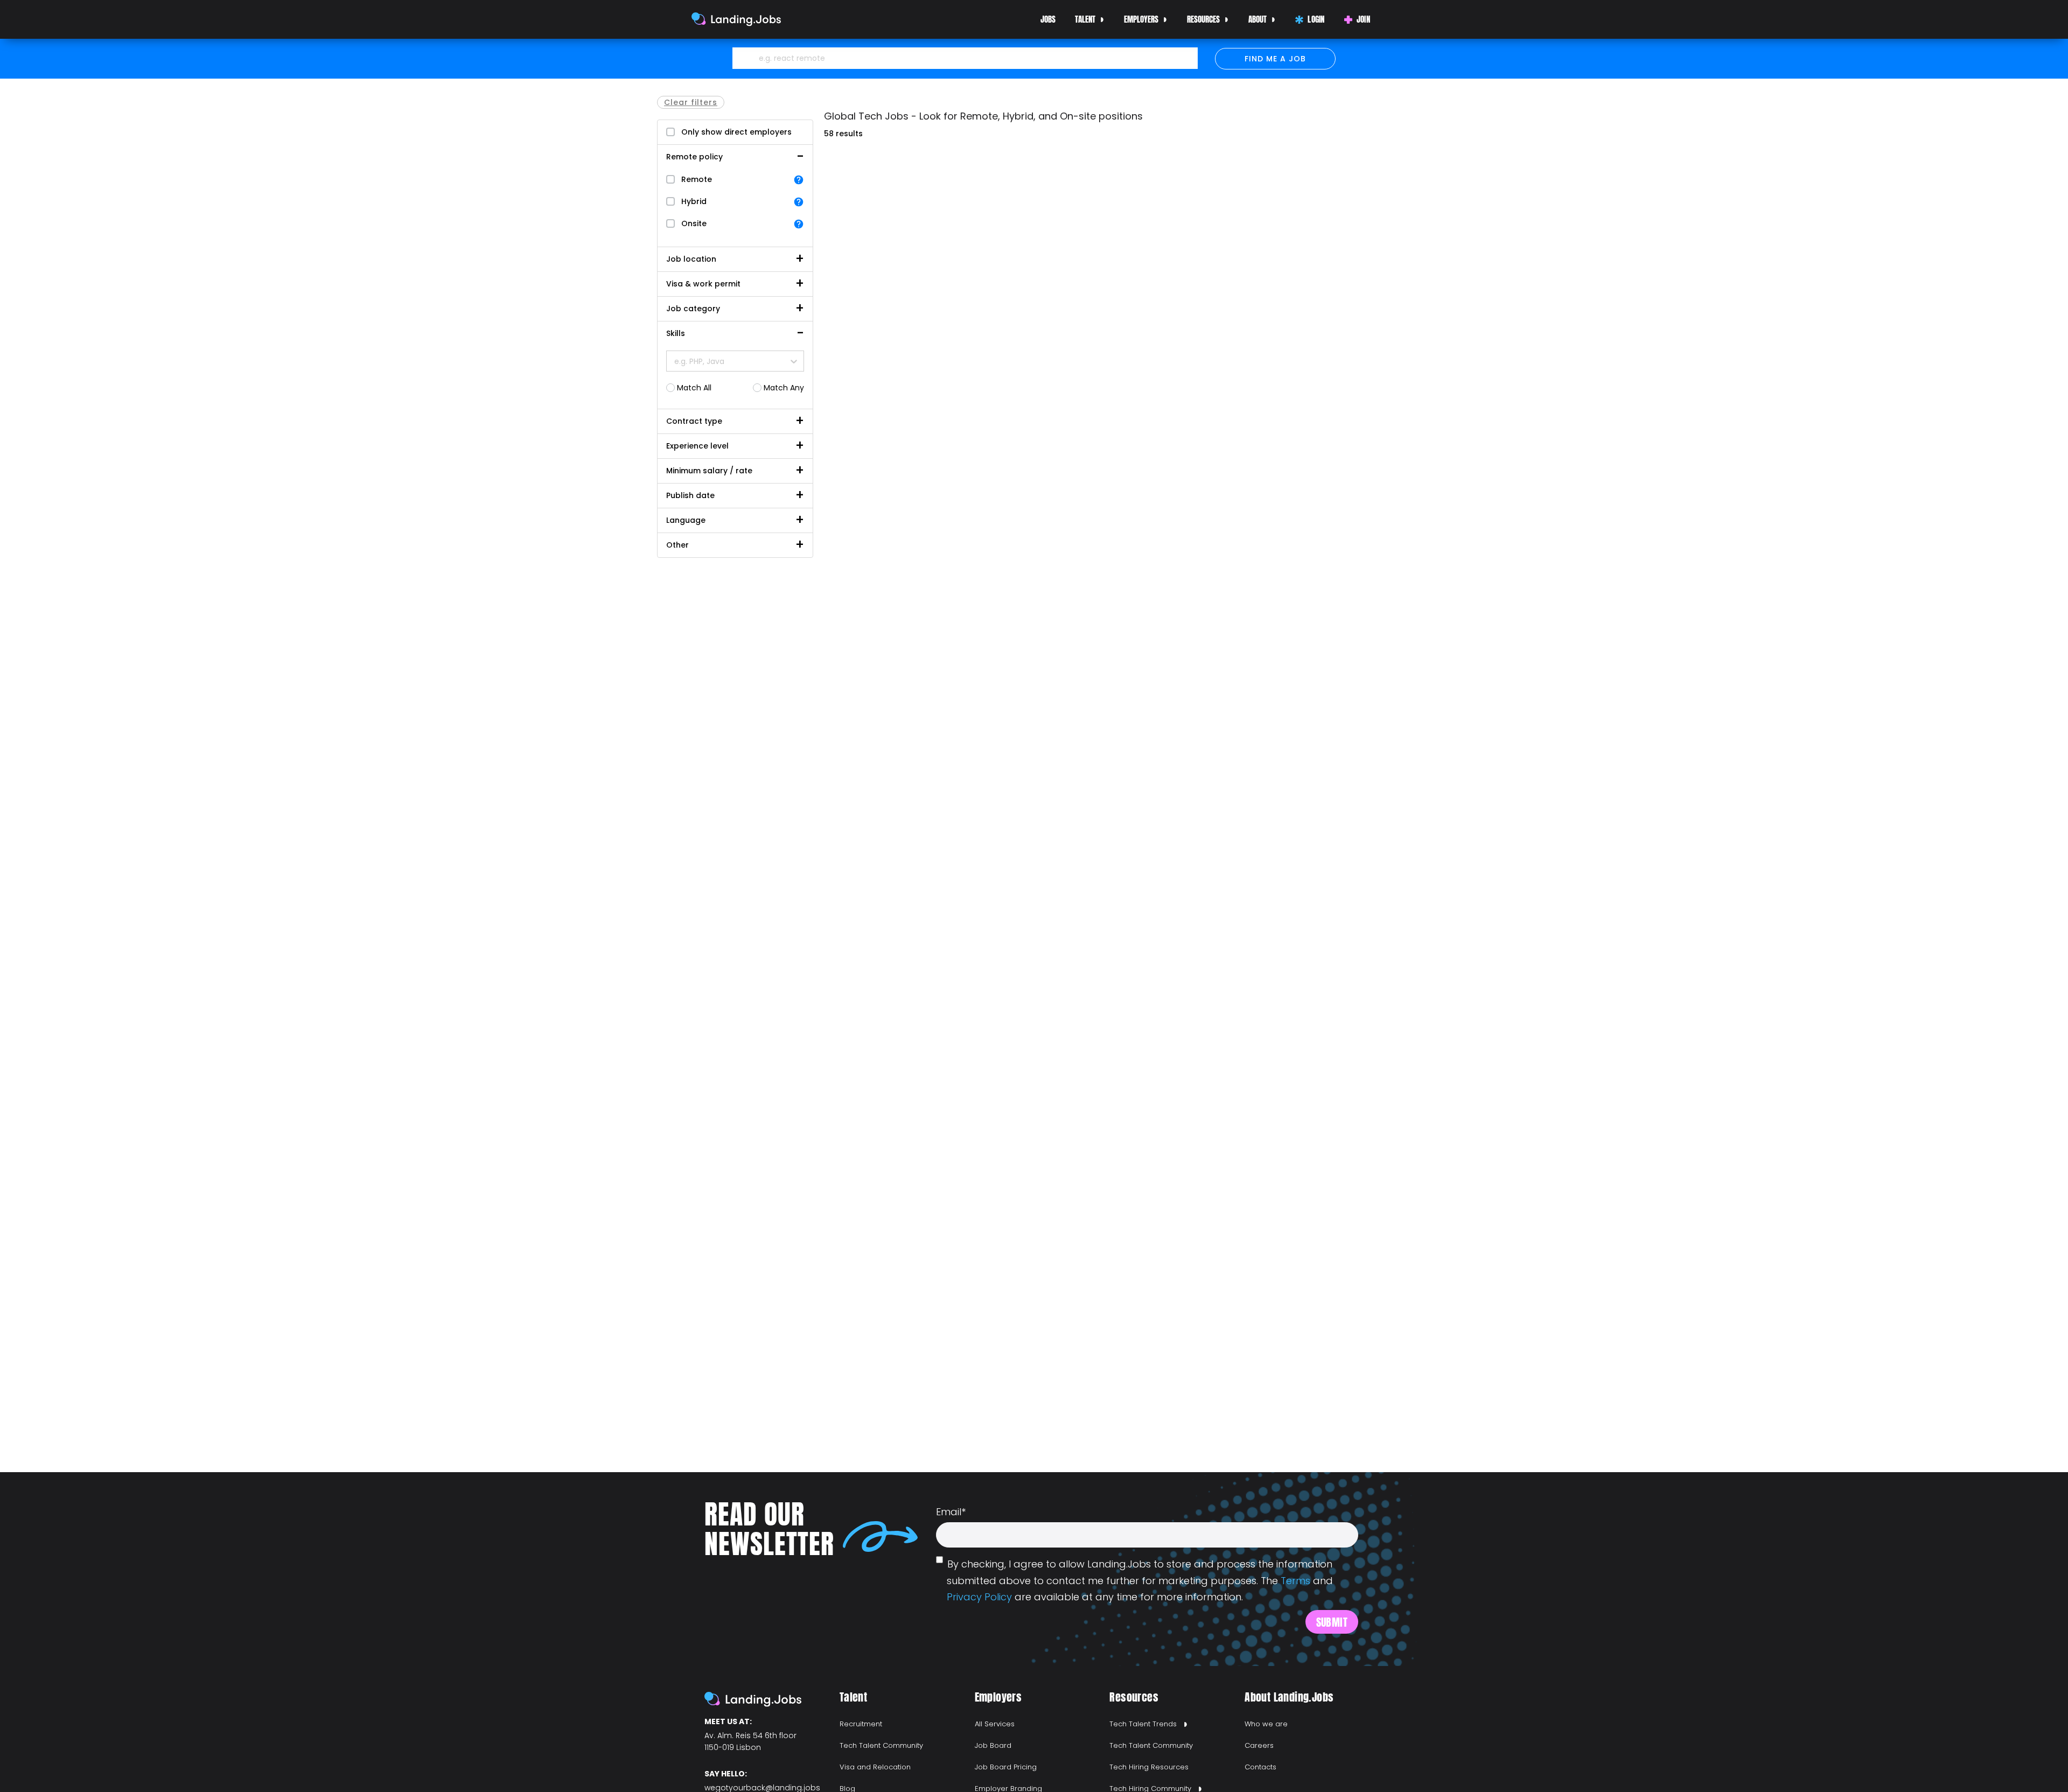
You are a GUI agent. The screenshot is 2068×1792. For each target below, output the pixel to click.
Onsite (694, 223)
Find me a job (1275, 59)
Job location (691, 259)
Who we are (1266, 1724)
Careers (1259, 1745)
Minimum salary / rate (709, 471)
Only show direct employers (736, 132)
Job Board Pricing (1006, 1767)
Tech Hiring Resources (1149, 1767)
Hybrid (694, 201)
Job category (693, 309)
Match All (694, 388)
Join (1363, 19)
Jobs (1048, 19)
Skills (676, 333)
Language (686, 520)
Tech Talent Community (881, 1745)
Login (1316, 19)
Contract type (694, 421)
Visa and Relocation (875, 1767)
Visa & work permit (703, 284)
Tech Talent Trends (1143, 1724)
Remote (697, 179)
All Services (995, 1724)
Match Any (784, 388)
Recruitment (861, 1724)
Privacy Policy (979, 1597)
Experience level (697, 446)
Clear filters (691, 102)
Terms (1295, 1581)
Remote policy (694, 157)
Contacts (1260, 1767)
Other (677, 545)
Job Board (993, 1745)
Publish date (690, 495)
